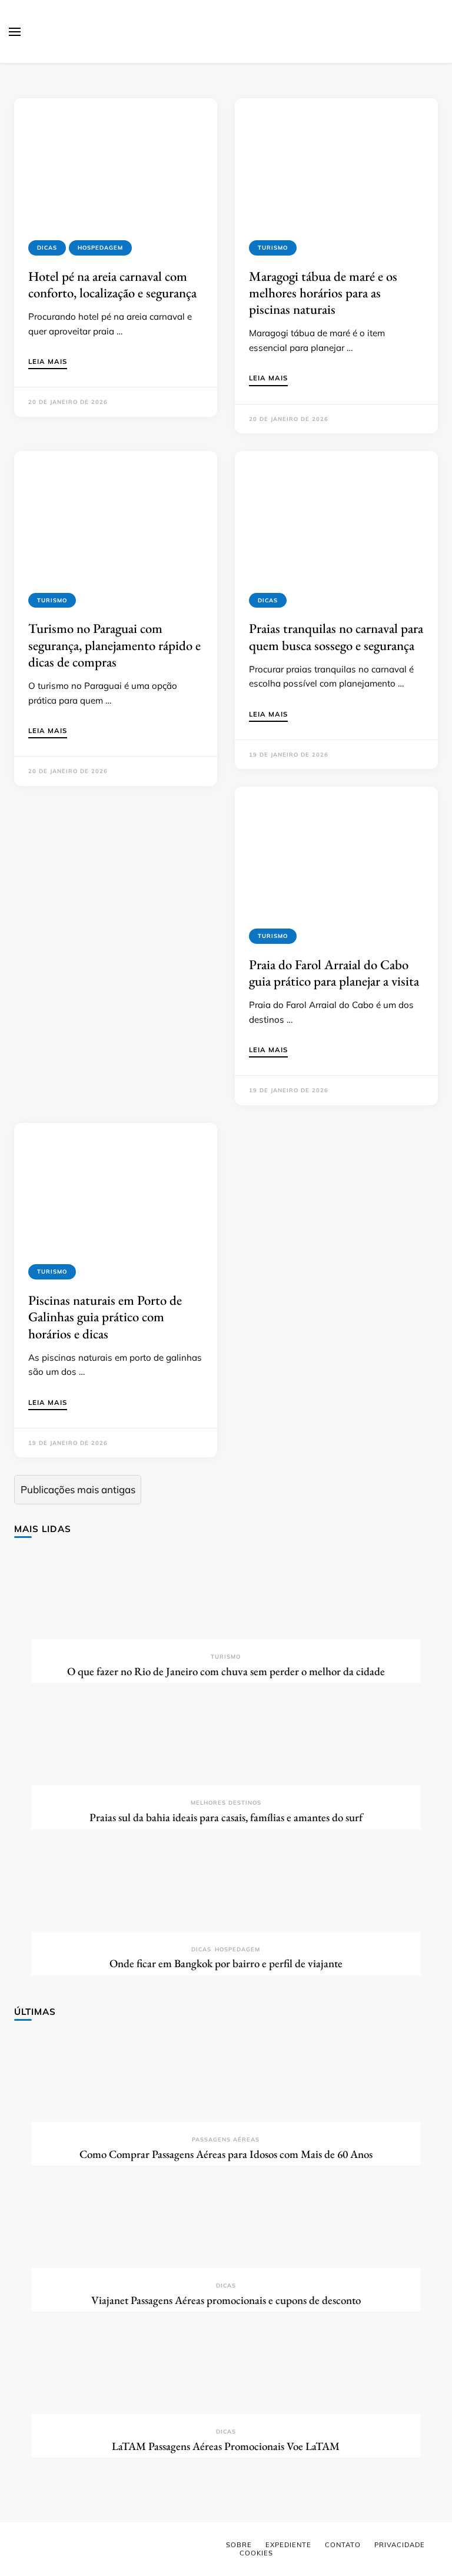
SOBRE (239, 2545)
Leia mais (48, 362)
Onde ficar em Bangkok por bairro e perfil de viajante (226, 1963)
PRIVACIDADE (400, 2545)
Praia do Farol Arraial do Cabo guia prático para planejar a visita (334, 973)
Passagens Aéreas (226, 2139)
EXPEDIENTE (288, 2545)
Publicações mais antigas (78, 1489)
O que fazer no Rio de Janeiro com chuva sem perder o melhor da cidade (226, 1671)
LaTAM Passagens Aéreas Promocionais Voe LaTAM (226, 2446)
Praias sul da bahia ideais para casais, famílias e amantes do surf (226, 1817)
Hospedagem (100, 248)
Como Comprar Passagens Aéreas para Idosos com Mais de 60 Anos (226, 2154)
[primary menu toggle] (15, 32)
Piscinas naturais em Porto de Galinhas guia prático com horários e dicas (105, 1317)
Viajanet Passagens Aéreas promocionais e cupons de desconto (226, 2300)
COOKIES (256, 2553)
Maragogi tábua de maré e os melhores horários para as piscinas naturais (323, 293)
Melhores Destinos (226, 1803)
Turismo (273, 248)
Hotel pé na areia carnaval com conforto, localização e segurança (112, 284)
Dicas (47, 248)
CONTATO (343, 2545)
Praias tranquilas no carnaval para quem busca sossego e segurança (336, 636)
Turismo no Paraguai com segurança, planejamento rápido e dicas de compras (114, 645)
